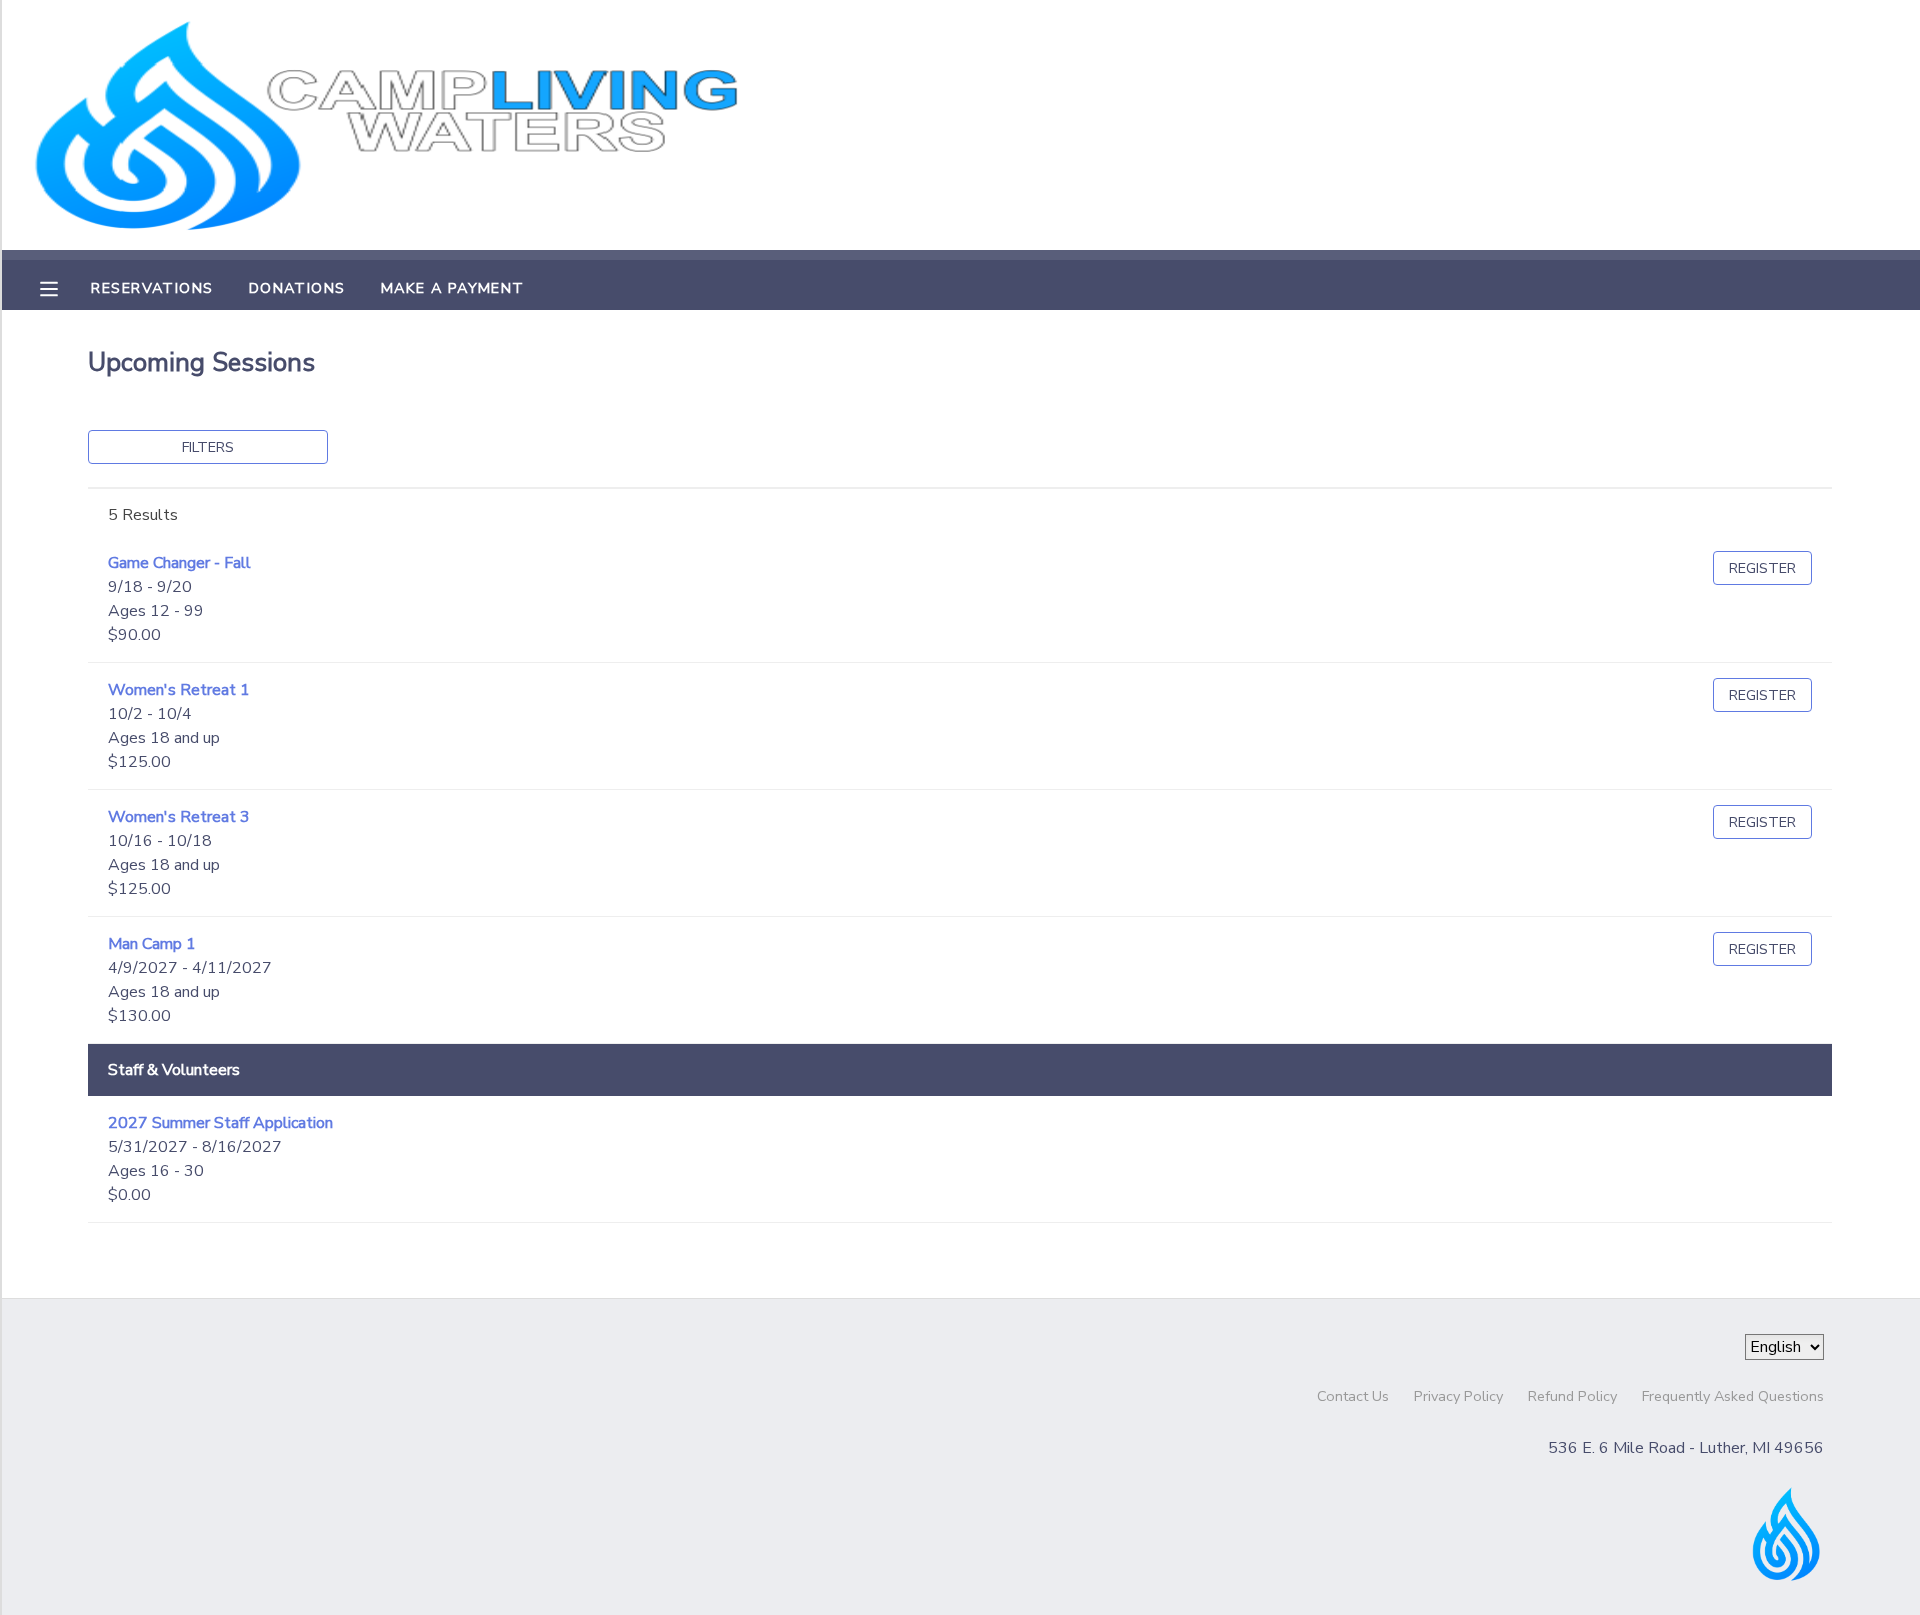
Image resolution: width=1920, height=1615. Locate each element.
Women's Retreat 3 (179, 817)
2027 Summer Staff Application (220, 1123)
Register (1762, 568)
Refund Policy (1572, 1396)
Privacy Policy (1458, 1396)
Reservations (152, 288)
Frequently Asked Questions (1733, 1396)
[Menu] (64, 287)
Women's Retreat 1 (179, 690)
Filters (208, 447)
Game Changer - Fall (179, 563)
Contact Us (1353, 1396)
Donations (297, 288)
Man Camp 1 (152, 944)
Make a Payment (453, 288)
